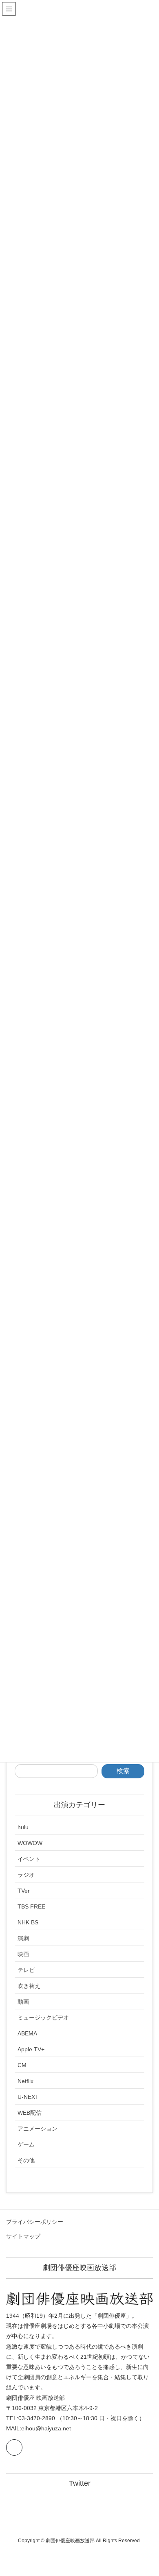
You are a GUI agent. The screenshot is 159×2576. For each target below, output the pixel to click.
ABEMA (27, 2033)
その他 (26, 2160)
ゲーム (26, 2144)
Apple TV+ (31, 2049)
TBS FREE (31, 1906)
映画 (23, 1954)
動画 (23, 2002)
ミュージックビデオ (43, 2018)
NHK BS (28, 1922)
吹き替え (29, 1986)
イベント (29, 1859)
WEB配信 (30, 2113)
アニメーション (38, 2129)
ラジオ (26, 1875)
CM (22, 2065)
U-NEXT (28, 2097)
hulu (23, 1827)
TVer (24, 1891)
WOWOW (30, 1843)
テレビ (26, 1970)
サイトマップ (23, 2236)
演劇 (23, 1938)
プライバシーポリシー (35, 2222)
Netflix (25, 2081)
